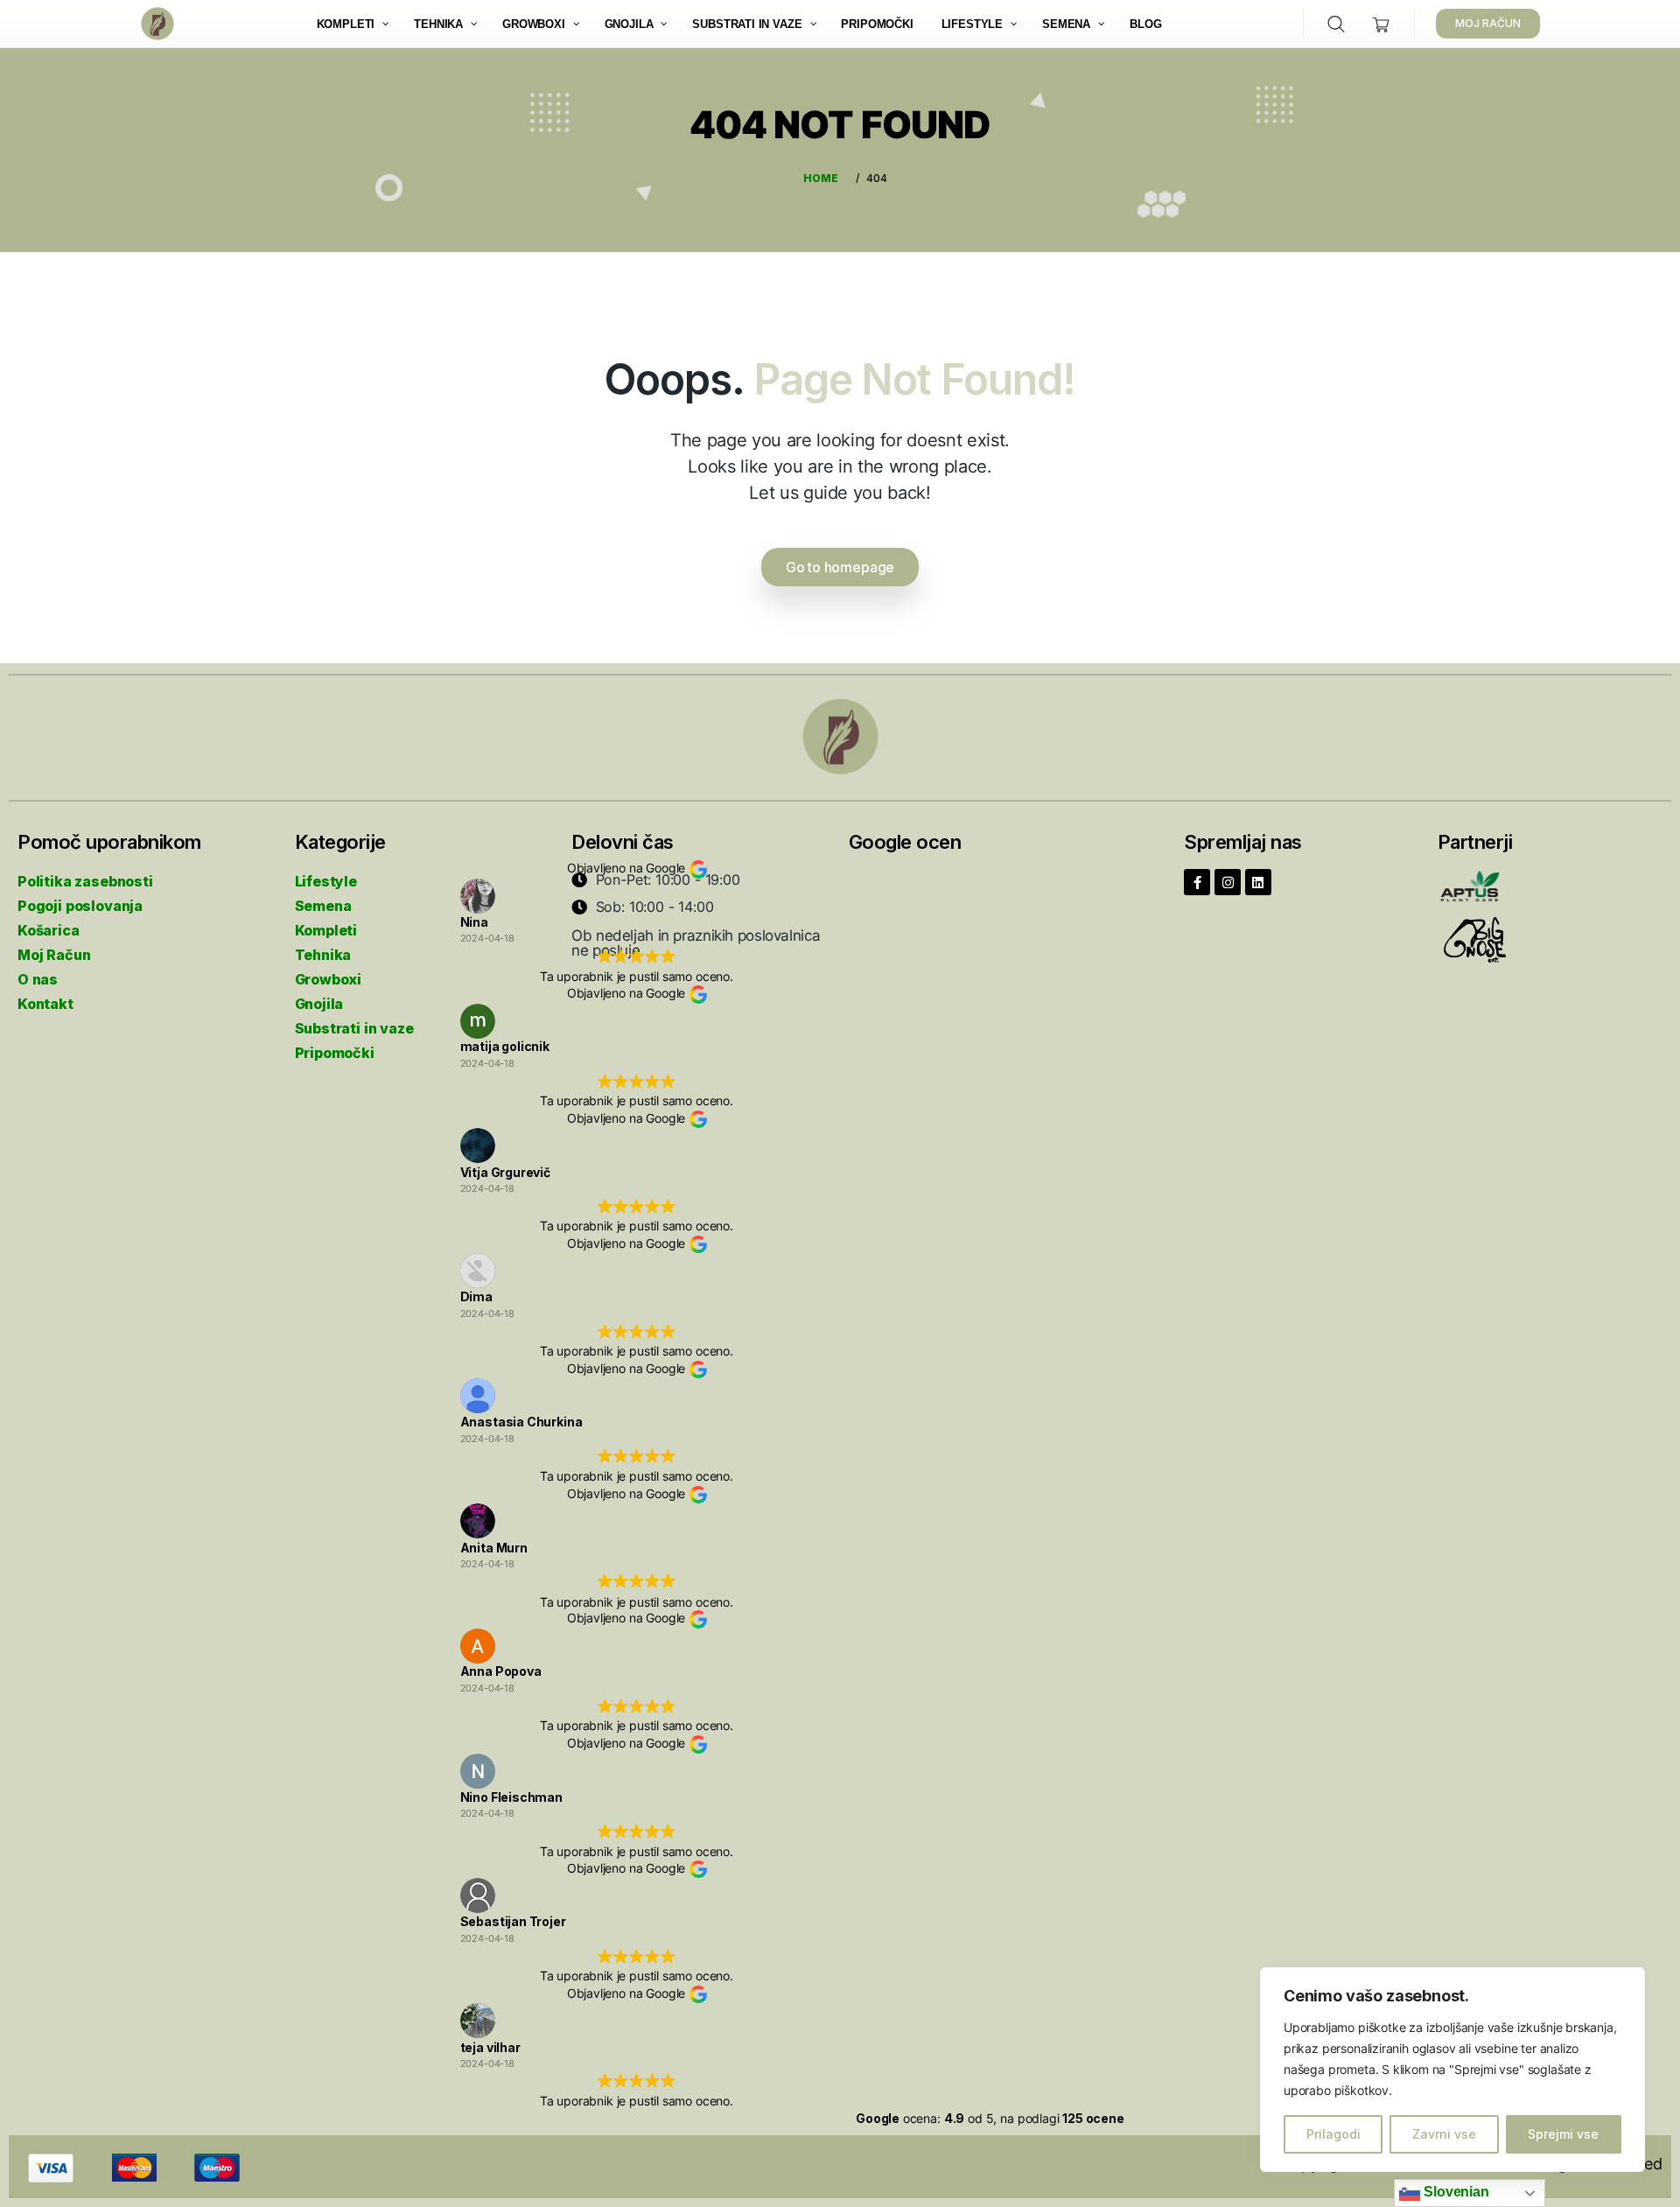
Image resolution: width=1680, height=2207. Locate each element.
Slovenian (1454, 2192)
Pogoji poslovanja (80, 906)
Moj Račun (54, 955)
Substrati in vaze (354, 1028)
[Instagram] (1228, 882)
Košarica (49, 930)
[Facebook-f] (1197, 882)
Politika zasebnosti (85, 881)
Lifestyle (326, 881)
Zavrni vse (1444, 2134)
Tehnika (323, 955)
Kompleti (326, 930)
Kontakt (45, 1004)
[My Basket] (1381, 24)
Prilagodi (1333, 2134)
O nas (38, 979)
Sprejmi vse (1563, 2134)
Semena (323, 906)
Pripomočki (335, 1053)
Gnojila (319, 1004)
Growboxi (329, 979)
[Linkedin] (1258, 882)
